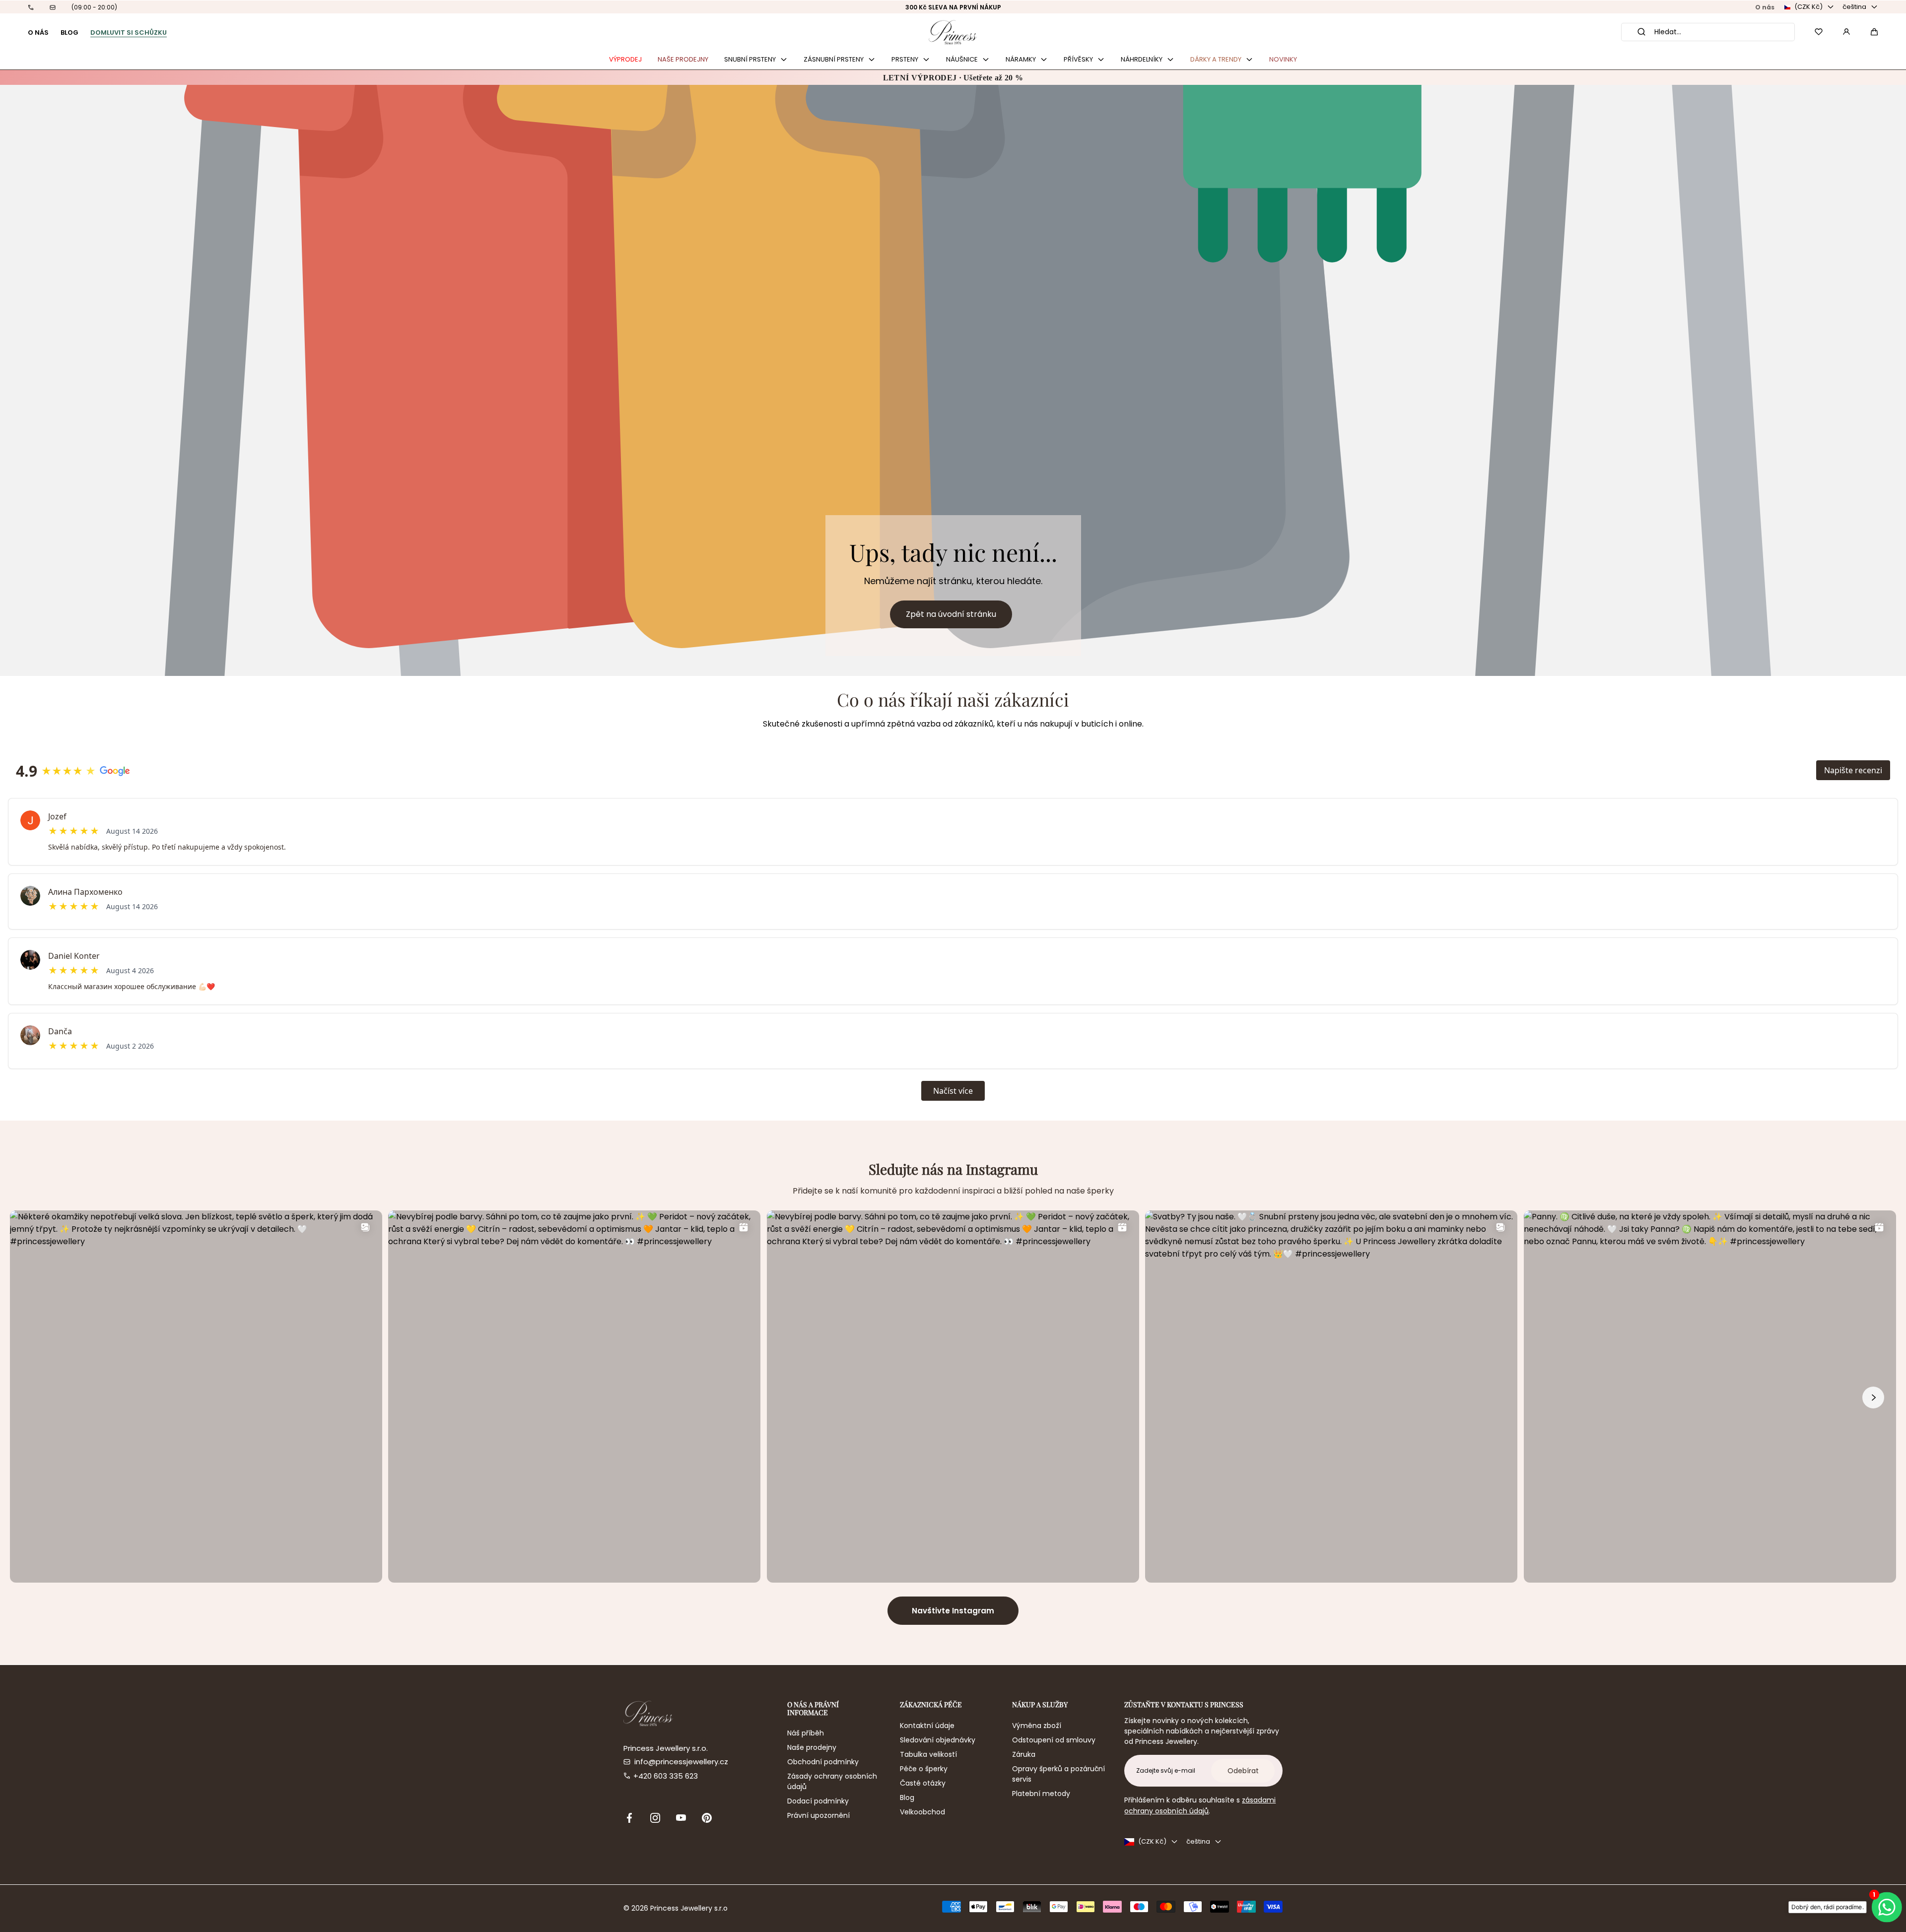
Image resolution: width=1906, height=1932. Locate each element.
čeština (1854, 7)
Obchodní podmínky (823, 1762)
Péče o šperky (924, 1769)
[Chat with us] (1886, 1907)
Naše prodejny (812, 1747)
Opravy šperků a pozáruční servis (1058, 1774)
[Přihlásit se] (1846, 32)
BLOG (69, 33)
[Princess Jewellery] (953, 32)
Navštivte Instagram (953, 1611)
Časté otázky (923, 1783)
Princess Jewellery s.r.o (689, 1908)
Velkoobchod (922, 1812)
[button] (1874, 32)
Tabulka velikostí (928, 1754)
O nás (1765, 7)
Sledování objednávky (938, 1740)
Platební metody (1041, 1794)
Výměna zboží (1037, 1726)
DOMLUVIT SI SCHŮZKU (129, 33)
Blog (907, 1798)
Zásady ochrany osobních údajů (832, 1781)
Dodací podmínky (818, 1801)
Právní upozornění (818, 1815)
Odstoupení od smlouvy (1054, 1740)
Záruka (1024, 1754)
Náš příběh (806, 1733)
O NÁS (38, 33)
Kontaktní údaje (927, 1726)
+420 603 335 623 (666, 1776)
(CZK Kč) (1808, 7)
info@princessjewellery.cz (681, 1762)
